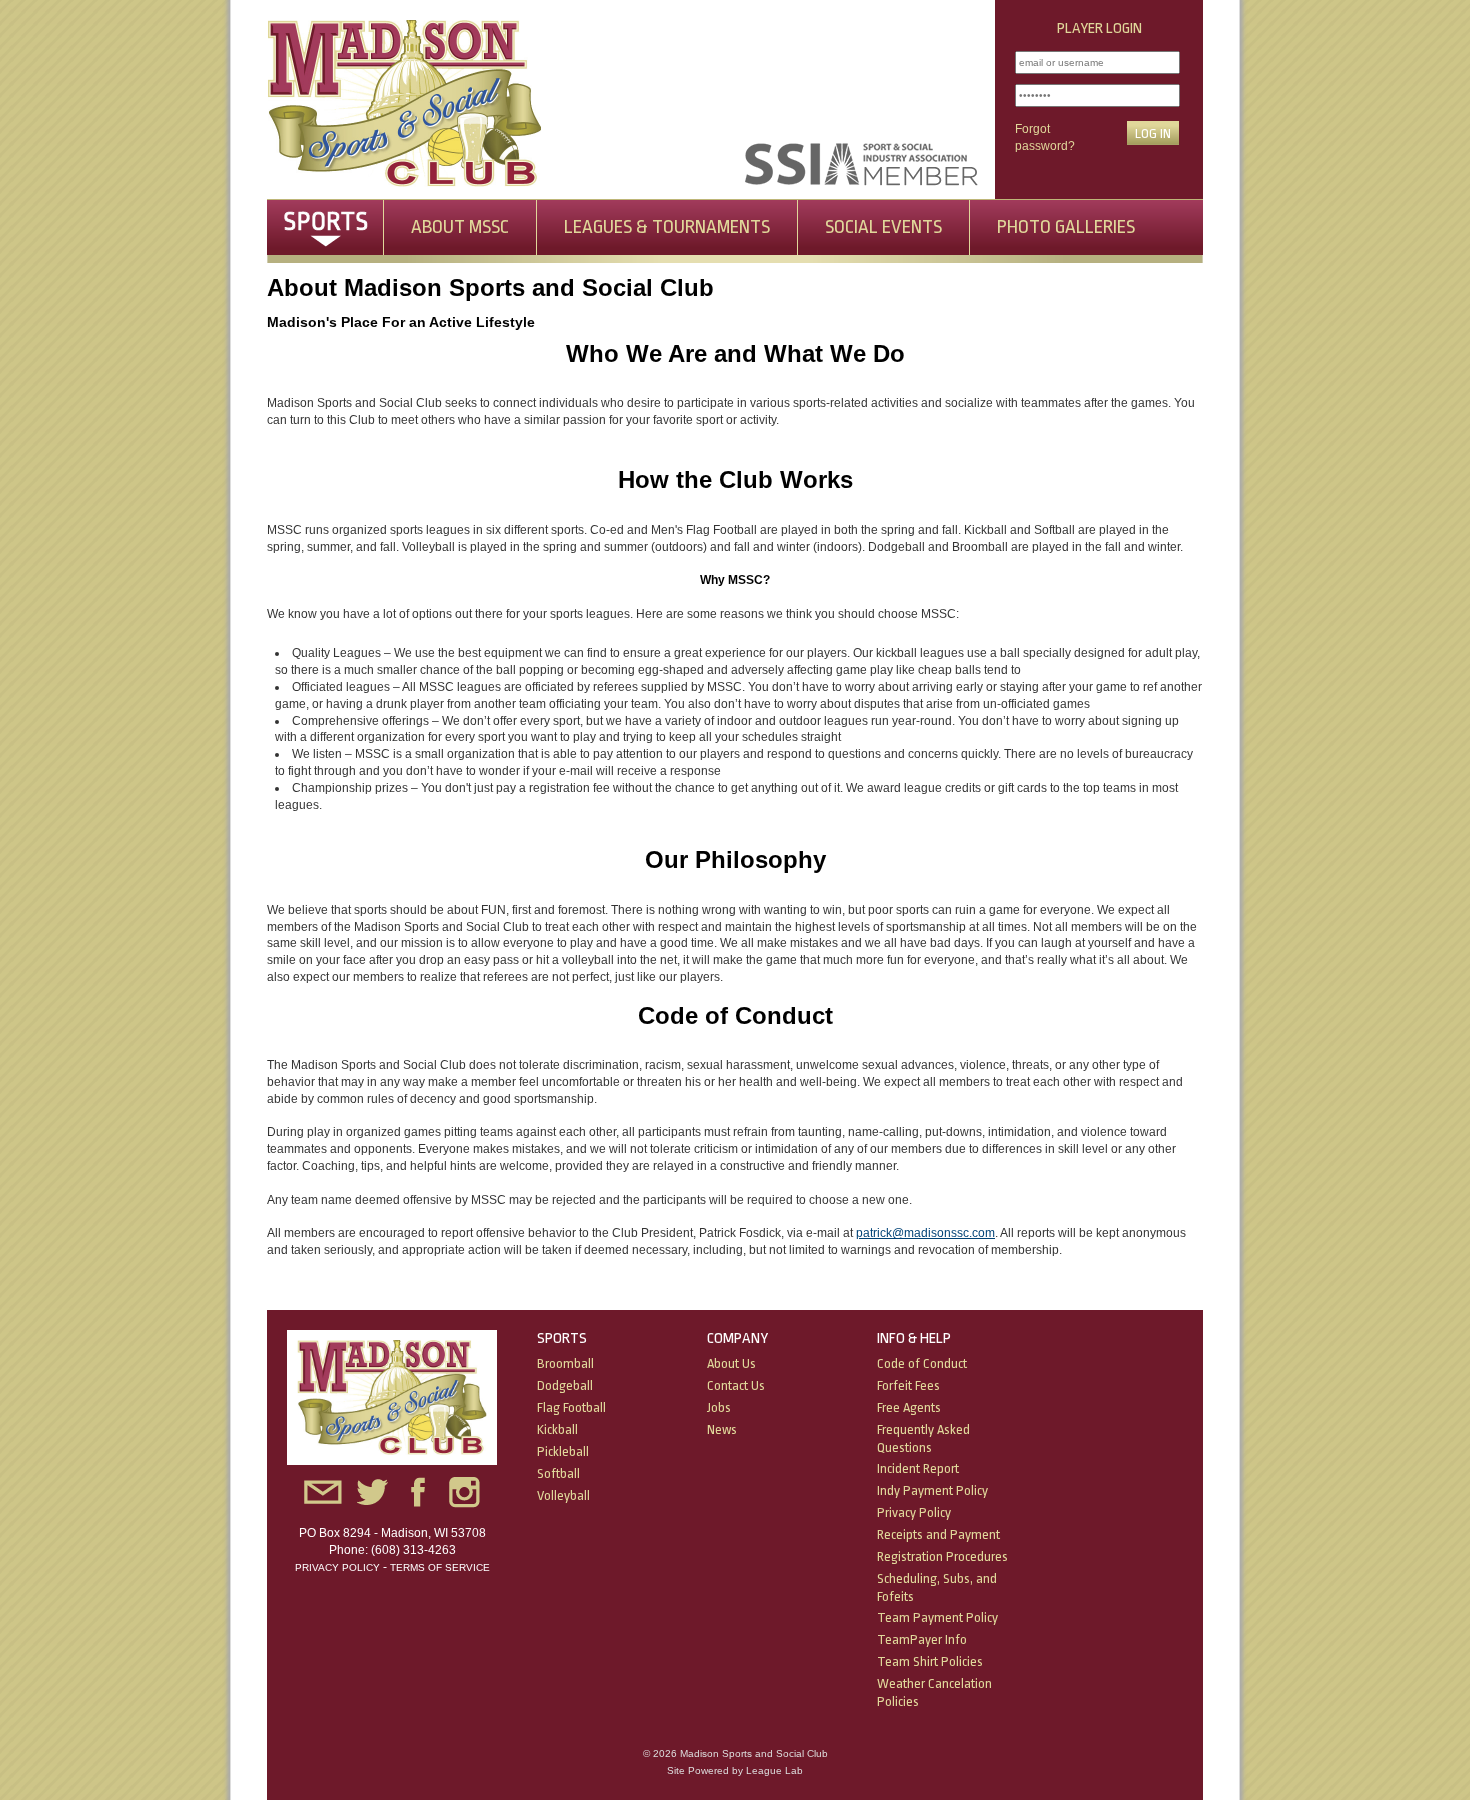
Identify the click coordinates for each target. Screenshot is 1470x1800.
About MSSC (460, 227)
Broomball (565, 1363)
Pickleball (563, 1451)
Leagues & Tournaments (667, 227)
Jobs (719, 1407)
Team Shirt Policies (930, 1661)
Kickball (557, 1429)
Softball (558, 1473)
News (722, 1429)
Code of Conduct (922, 1363)
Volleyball (563, 1495)
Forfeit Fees (908, 1385)
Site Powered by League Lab (735, 1770)
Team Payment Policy (937, 1617)
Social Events (883, 227)
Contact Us (736, 1385)
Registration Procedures (942, 1556)
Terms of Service (440, 1567)
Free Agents (909, 1407)
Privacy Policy (337, 1567)
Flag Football (571, 1407)
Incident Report (918, 1468)
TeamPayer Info (922, 1639)
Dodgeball (565, 1385)
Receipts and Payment (938, 1534)
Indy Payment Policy (932, 1490)
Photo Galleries (1066, 227)
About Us (731, 1363)
